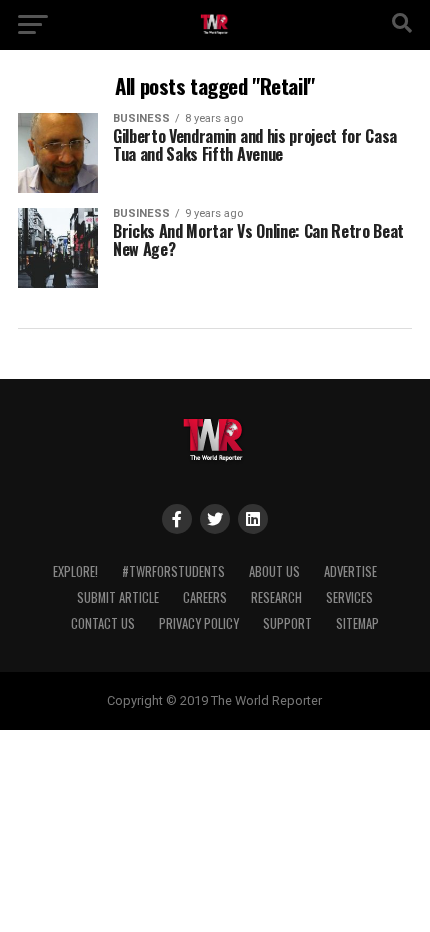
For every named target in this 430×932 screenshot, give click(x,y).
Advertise (350, 571)
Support (287, 623)
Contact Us (103, 623)
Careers (205, 597)
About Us (274, 571)
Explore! (75, 571)
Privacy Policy (199, 623)
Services (349, 597)
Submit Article (118, 597)
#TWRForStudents (173, 571)
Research (276, 597)
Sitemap (357, 623)
